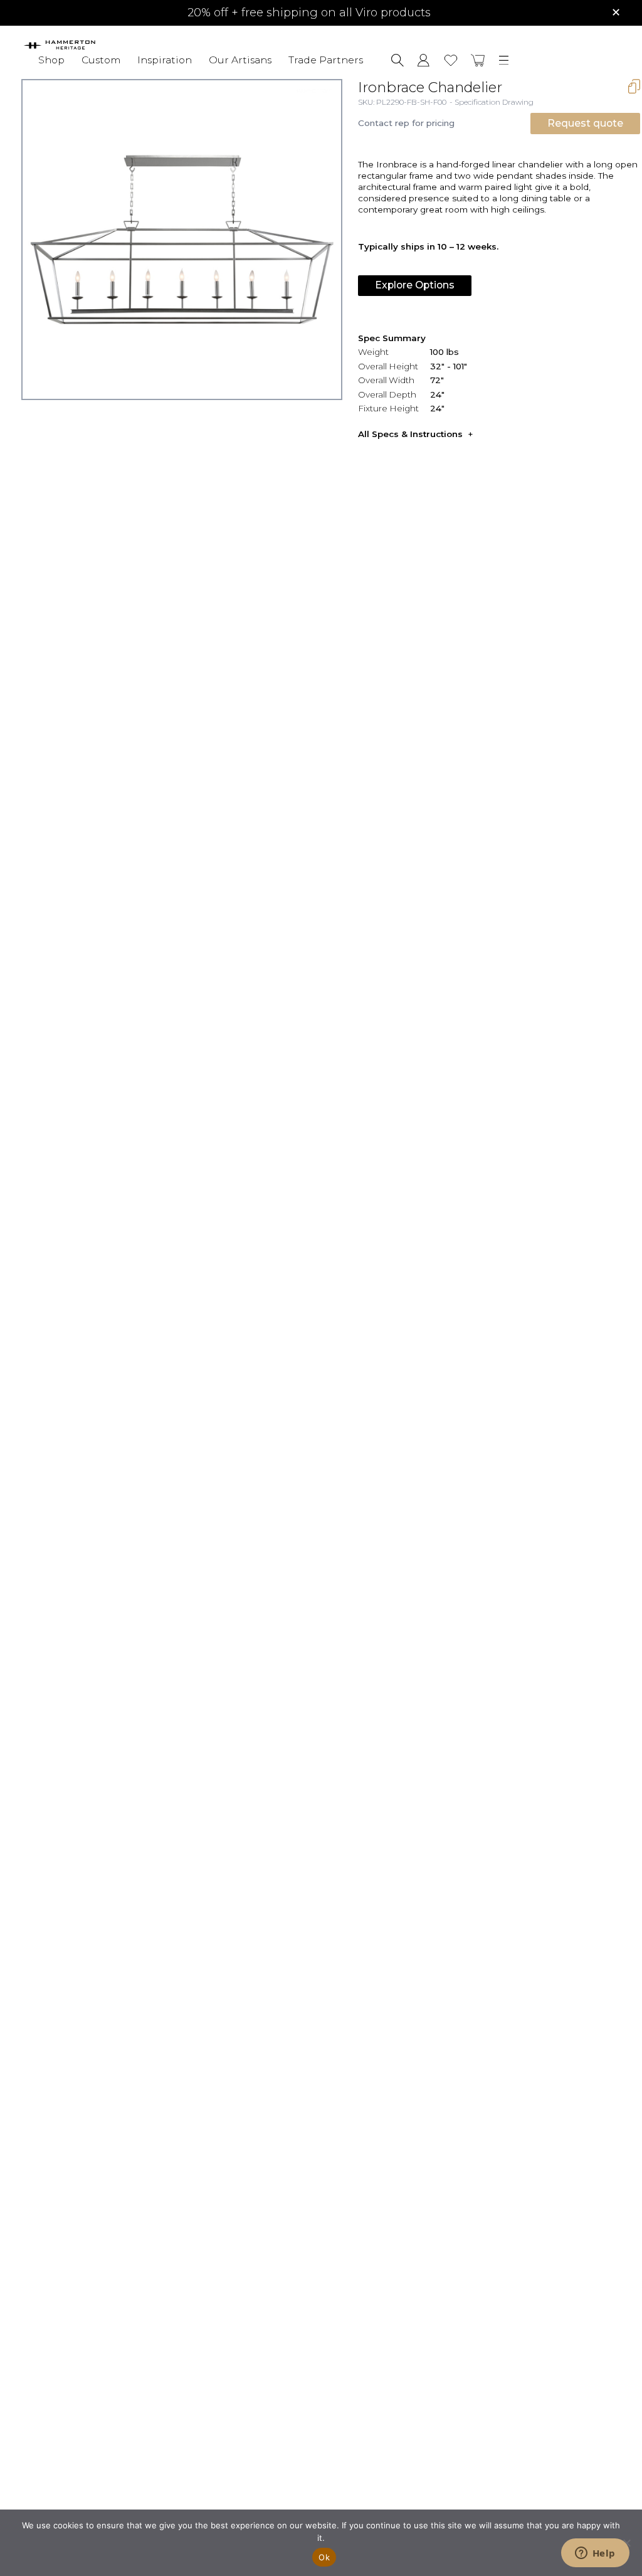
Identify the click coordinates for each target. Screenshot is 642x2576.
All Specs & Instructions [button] (410, 434)
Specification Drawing (494, 102)
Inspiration (165, 60)
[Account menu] (424, 60)
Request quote (585, 123)
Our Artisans (240, 60)
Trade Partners (326, 60)
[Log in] (424, 60)
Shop (51, 60)
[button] (478, 60)
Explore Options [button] (415, 285)
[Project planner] (451, 61)
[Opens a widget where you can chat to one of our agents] (595, 2554)
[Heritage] (78, 45)
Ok (324, 2557)
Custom (101, 60)
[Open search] (397, 60)
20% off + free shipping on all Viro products (309, 13)
